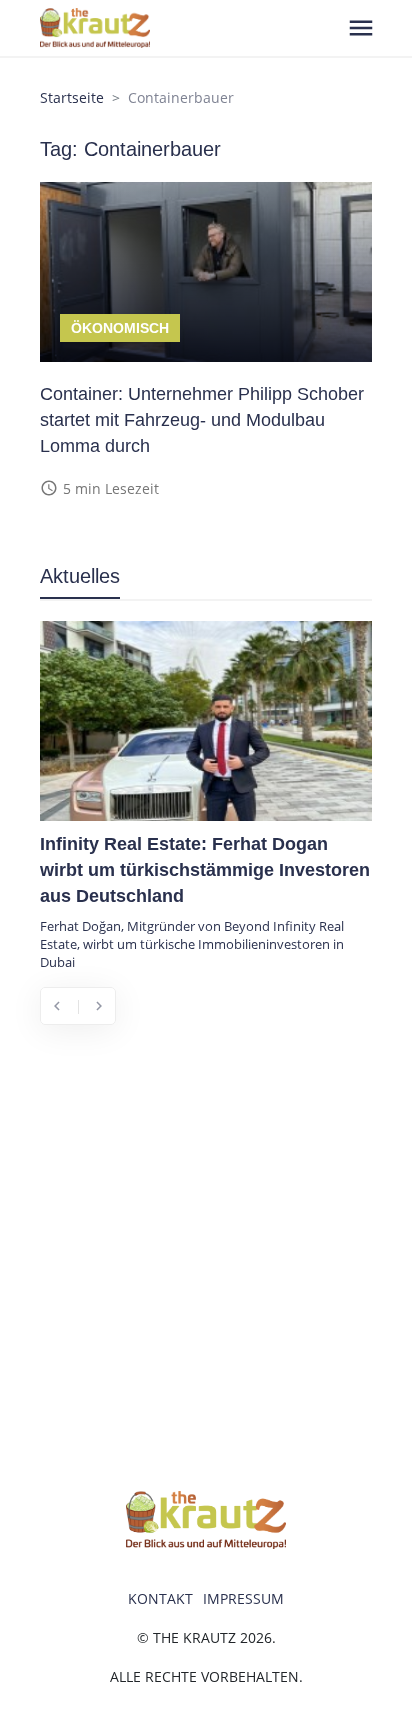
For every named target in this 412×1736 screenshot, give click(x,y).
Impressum (243, 1598)
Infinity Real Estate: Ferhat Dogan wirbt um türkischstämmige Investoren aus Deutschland (205, 870)
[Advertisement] (206, 1255)
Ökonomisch (120, 328)
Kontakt (160, 1598)
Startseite (72, 97)
